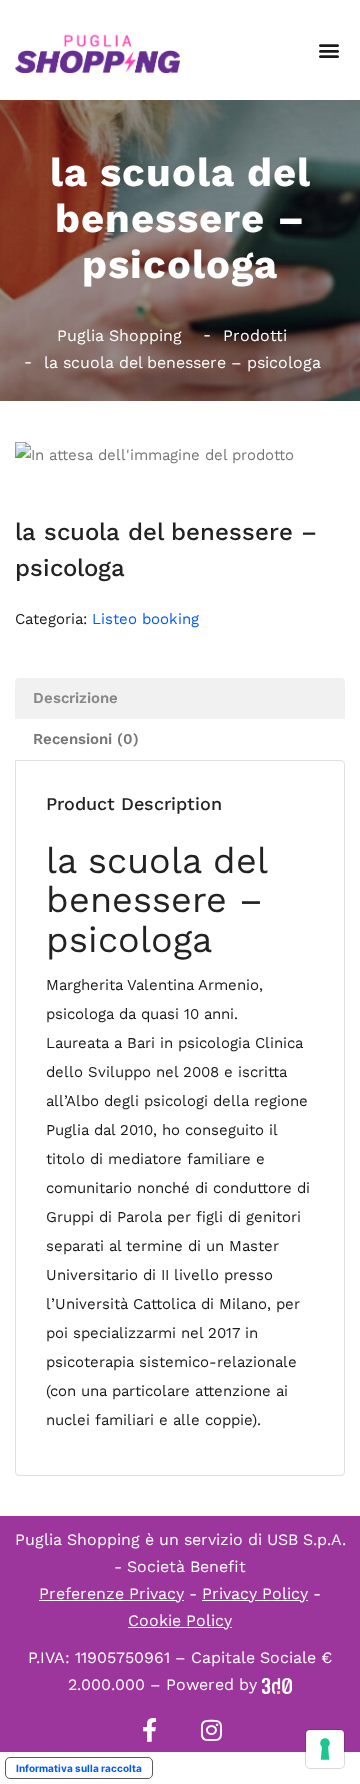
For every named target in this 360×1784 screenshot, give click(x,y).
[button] (328, 50)
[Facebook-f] (149, 1730)
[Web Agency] (277, 1684)
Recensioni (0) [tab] (86, 739)
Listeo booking (145, 619)
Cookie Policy (180, 1620)
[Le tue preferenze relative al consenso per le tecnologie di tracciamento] (325, 1749)
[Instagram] (211, 1730)
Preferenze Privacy (111, 1593)
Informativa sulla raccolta (79, 1768)
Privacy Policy (255, 1593)
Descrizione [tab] (75, 698)
